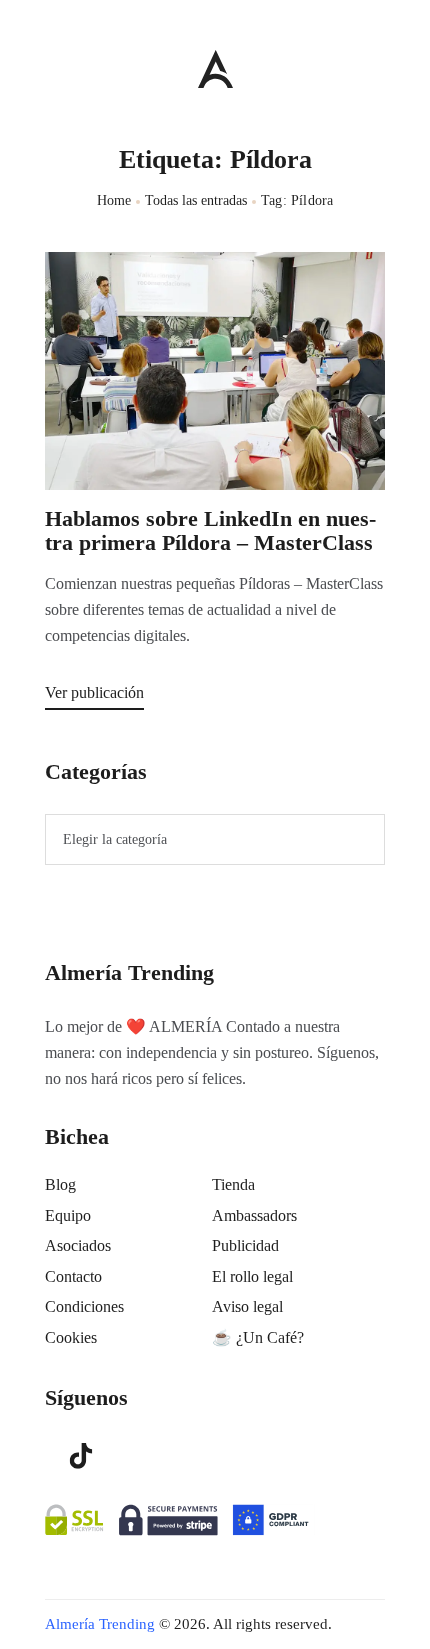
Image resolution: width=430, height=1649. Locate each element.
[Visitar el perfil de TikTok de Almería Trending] (81, 1454)
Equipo (68, 1215)
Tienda (233, 1184)
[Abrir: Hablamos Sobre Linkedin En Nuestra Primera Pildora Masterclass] (215, 371)
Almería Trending (100, 1624)
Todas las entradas (196, 200)
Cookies (71, 1337)
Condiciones (84, 1306)
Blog (60, 1184)
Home (114, 200)
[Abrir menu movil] (53, 68)
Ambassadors (254, 1215)
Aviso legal (247, 1306)
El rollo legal (252, 1276)
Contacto (73, 1276)
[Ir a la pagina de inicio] (215, 68)
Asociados (78, 1245)
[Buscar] (375, 64)
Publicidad (245, 1245)
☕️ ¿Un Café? (258, 1337)
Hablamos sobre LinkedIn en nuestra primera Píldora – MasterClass (210, 531)
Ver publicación (94, 692)
